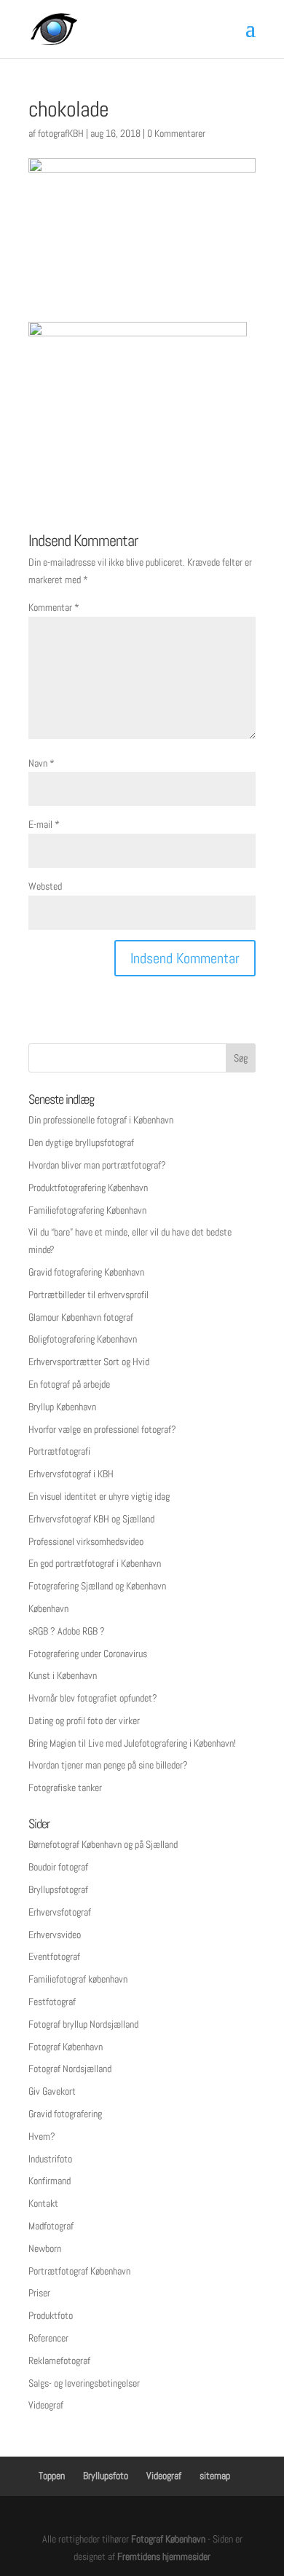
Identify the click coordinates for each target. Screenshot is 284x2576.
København (48, 1608)
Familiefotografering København (87, 1210)
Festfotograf (52, 2002)
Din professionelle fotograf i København (101, 1120)
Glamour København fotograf (81, 1317)
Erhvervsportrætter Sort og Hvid (89, 1362)
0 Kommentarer (176, 133)
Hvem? (42, 2136)
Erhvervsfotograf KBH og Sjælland (91, 1519)
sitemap (215, 2476)
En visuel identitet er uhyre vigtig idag (99, 1496)
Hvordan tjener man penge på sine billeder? (108, 1765)
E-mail (44, 824)
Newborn (45, 2248)
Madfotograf (51, 2226)
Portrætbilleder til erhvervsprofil (88, 1295)
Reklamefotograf (59, 2360)
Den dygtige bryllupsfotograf (81, 1142)
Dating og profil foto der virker (84, 1720)
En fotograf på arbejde (69, 1384)
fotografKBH (61, 133)
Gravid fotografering (65, 2114)
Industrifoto (50, 2159)
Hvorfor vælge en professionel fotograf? (102, 1429)
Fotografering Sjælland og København (97, 1586)
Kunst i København (63, 1675)
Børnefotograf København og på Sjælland (103, 1844)
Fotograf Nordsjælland (70, 2069)
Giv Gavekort (52, 2091)
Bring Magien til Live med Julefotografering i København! (132, 1743)
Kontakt (43, 2203)
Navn (42, 763)
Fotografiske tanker (65, 1787)
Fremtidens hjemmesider (164, 2556)
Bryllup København (62, 1407)
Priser (39, 2293)
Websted (45, 886)
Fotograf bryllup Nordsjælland (83, 2024)
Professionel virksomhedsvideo (86, 1541)
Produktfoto (51, 2315)
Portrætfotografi (59, 1451)
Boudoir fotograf (58, 1867)
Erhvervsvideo (55, 1935)
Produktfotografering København (88, 1188)
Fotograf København (66, 2047)
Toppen (52, 2476)
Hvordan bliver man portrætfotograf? (97, 1165)
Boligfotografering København (83, 1339)
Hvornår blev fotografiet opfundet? (93, 1698)
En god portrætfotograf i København (95, 1563)
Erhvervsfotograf (60, 1912)
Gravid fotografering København (86, 1272)
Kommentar (54, 607)
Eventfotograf (54, 1956)
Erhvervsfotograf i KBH (71, 1474)
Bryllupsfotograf (58, 1889)
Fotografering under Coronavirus (88, 1654)
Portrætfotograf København (79, 2271)
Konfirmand (50, 2181)
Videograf (46, 2405)
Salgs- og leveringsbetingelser (84, 2383)
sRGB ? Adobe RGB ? (67, 1631)
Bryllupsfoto (106, 2476)
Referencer (48, 2338)
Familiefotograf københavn (78, 1979)
